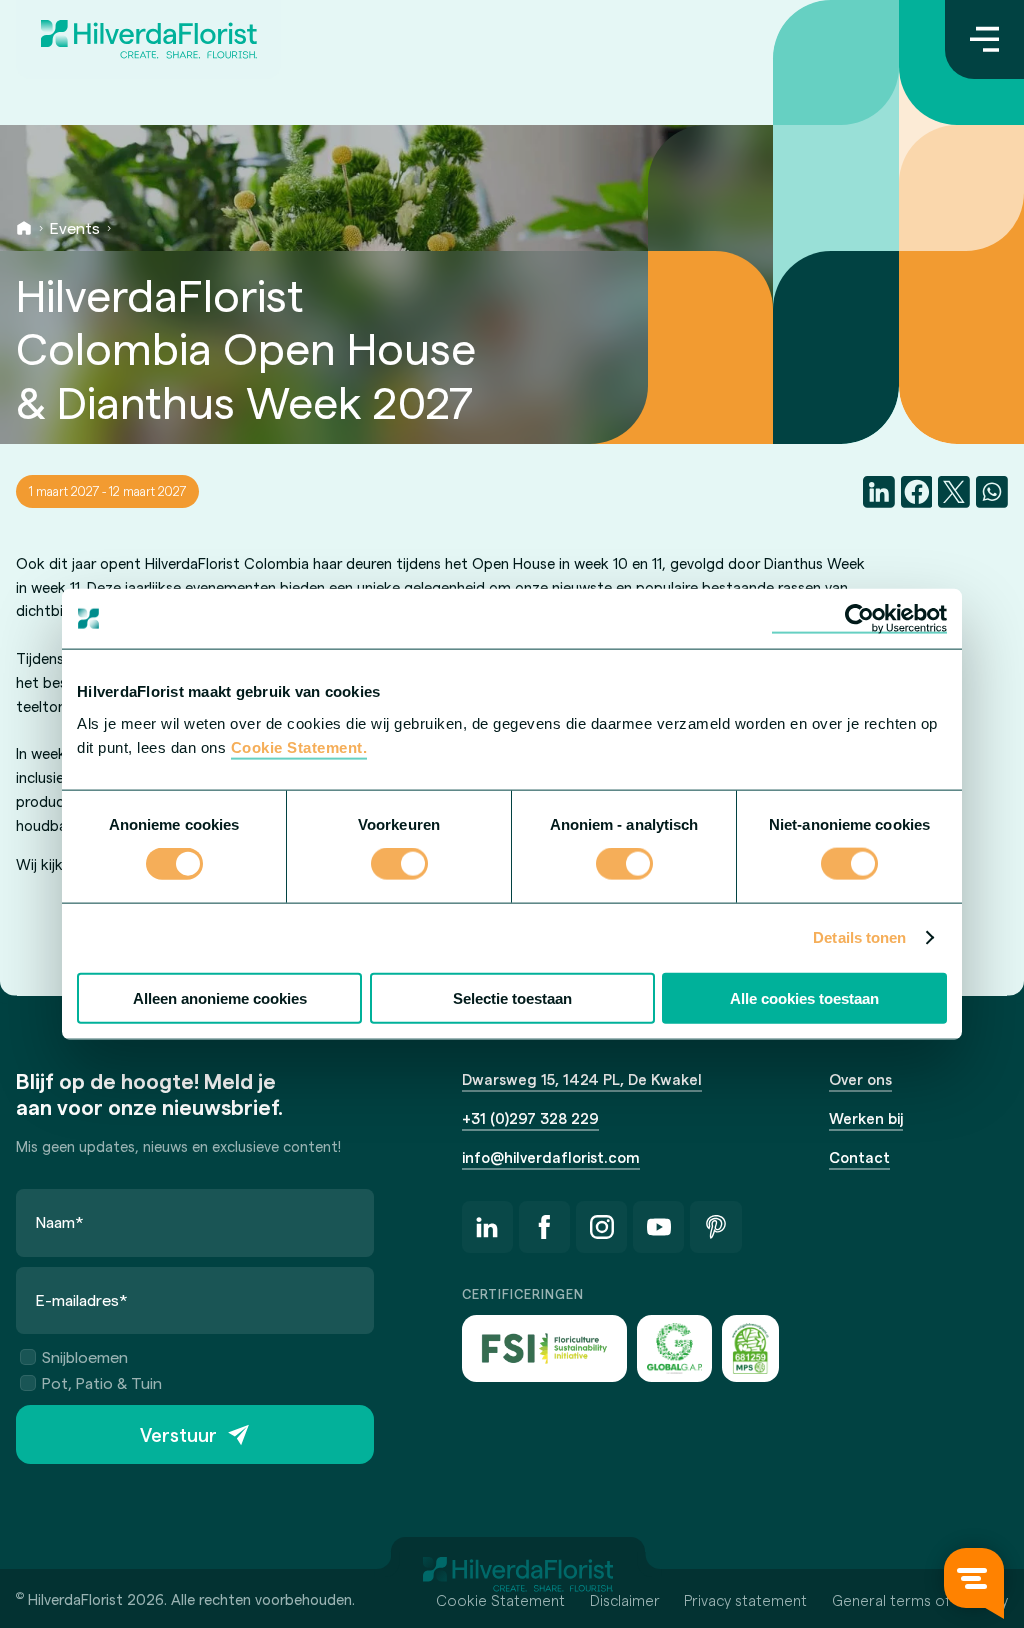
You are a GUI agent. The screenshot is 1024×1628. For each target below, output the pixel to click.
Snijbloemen (85, 1356)
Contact (859, 1157)
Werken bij (866, 1118)
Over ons (860, 1079)
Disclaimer (625, 1600)
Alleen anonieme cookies (220, 997)
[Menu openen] (984, 39)
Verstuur (178, 1434)
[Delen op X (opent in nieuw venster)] (954, 492)
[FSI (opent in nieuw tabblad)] (545, 1348)
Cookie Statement (500, 1600)
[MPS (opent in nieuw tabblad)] (750, 1348)
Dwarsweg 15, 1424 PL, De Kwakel (582, 1079)
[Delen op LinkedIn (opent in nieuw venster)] (879, 492)
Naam (60, 1221)
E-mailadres (82, 1299)
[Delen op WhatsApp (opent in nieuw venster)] (992, 492)
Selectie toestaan (512, 997)
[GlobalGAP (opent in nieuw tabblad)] (674, 1348)
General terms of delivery (920, 1600)
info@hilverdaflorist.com (551, 1157)
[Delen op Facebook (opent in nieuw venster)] (917, 492)
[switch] (399, 866)
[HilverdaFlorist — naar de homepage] (148, 39)
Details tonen (859, 937)
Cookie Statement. (299, 746)
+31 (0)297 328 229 (530, 1118)
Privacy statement (745, 1600)
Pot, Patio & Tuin (102, 1382)
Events (75, 227)
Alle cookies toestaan (804, 997)
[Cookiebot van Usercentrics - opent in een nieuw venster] (859, 619)
